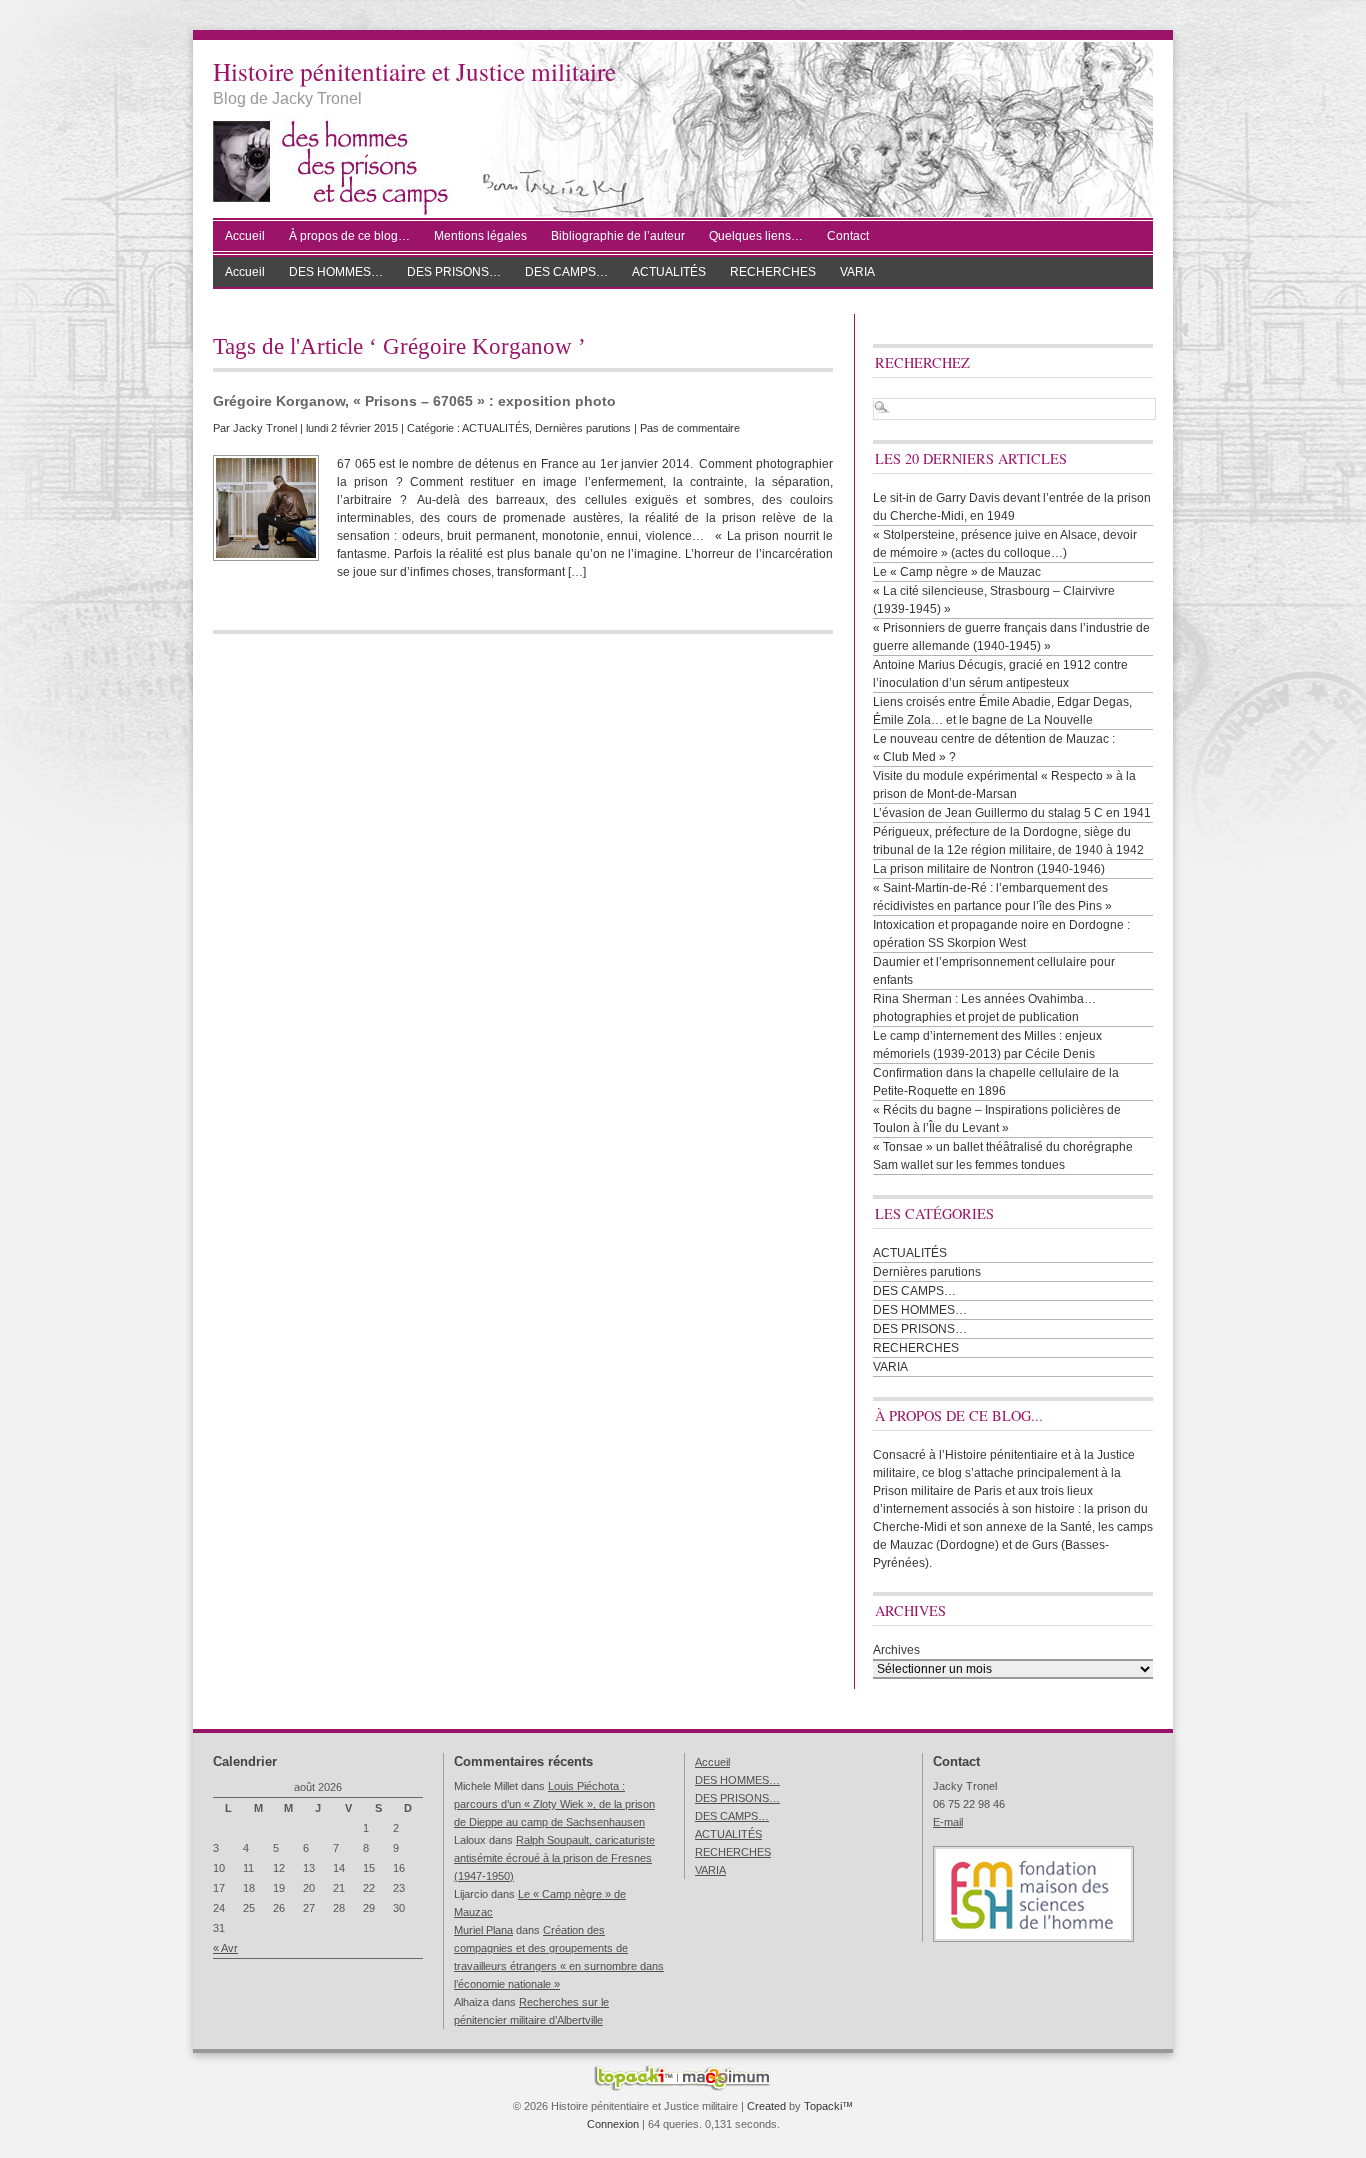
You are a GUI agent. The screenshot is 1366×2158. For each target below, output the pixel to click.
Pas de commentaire (690, 428)
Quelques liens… (756, 236)
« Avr (225, 1948)
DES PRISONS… (454, 272)
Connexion (613, 2124)
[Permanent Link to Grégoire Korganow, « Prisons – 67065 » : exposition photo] (266, 508)
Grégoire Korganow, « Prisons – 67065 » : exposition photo (414, 401)
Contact (848, 236)
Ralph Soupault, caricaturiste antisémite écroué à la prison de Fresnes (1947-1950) (554, 1858)
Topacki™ (828, 2106)
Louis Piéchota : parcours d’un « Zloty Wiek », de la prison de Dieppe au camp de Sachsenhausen (554, 1804)
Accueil (245, 236)
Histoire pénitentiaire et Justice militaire (414, 71)
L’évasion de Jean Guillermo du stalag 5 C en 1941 (1012, 813)
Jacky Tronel (265, 428)
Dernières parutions (583, 428)
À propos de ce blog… (349, 236)
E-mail (948, 1822)
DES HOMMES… (336, 272)
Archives (896, 1650)
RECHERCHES (773, 272)
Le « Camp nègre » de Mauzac (957, 572)
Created (766, 2106)
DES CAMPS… (566, 272)
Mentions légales (480, 236)
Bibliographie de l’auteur (618, 236)
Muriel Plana (483, 1930)
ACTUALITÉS (669, 272)
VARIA (857, 272)
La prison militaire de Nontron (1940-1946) (989, 869)
